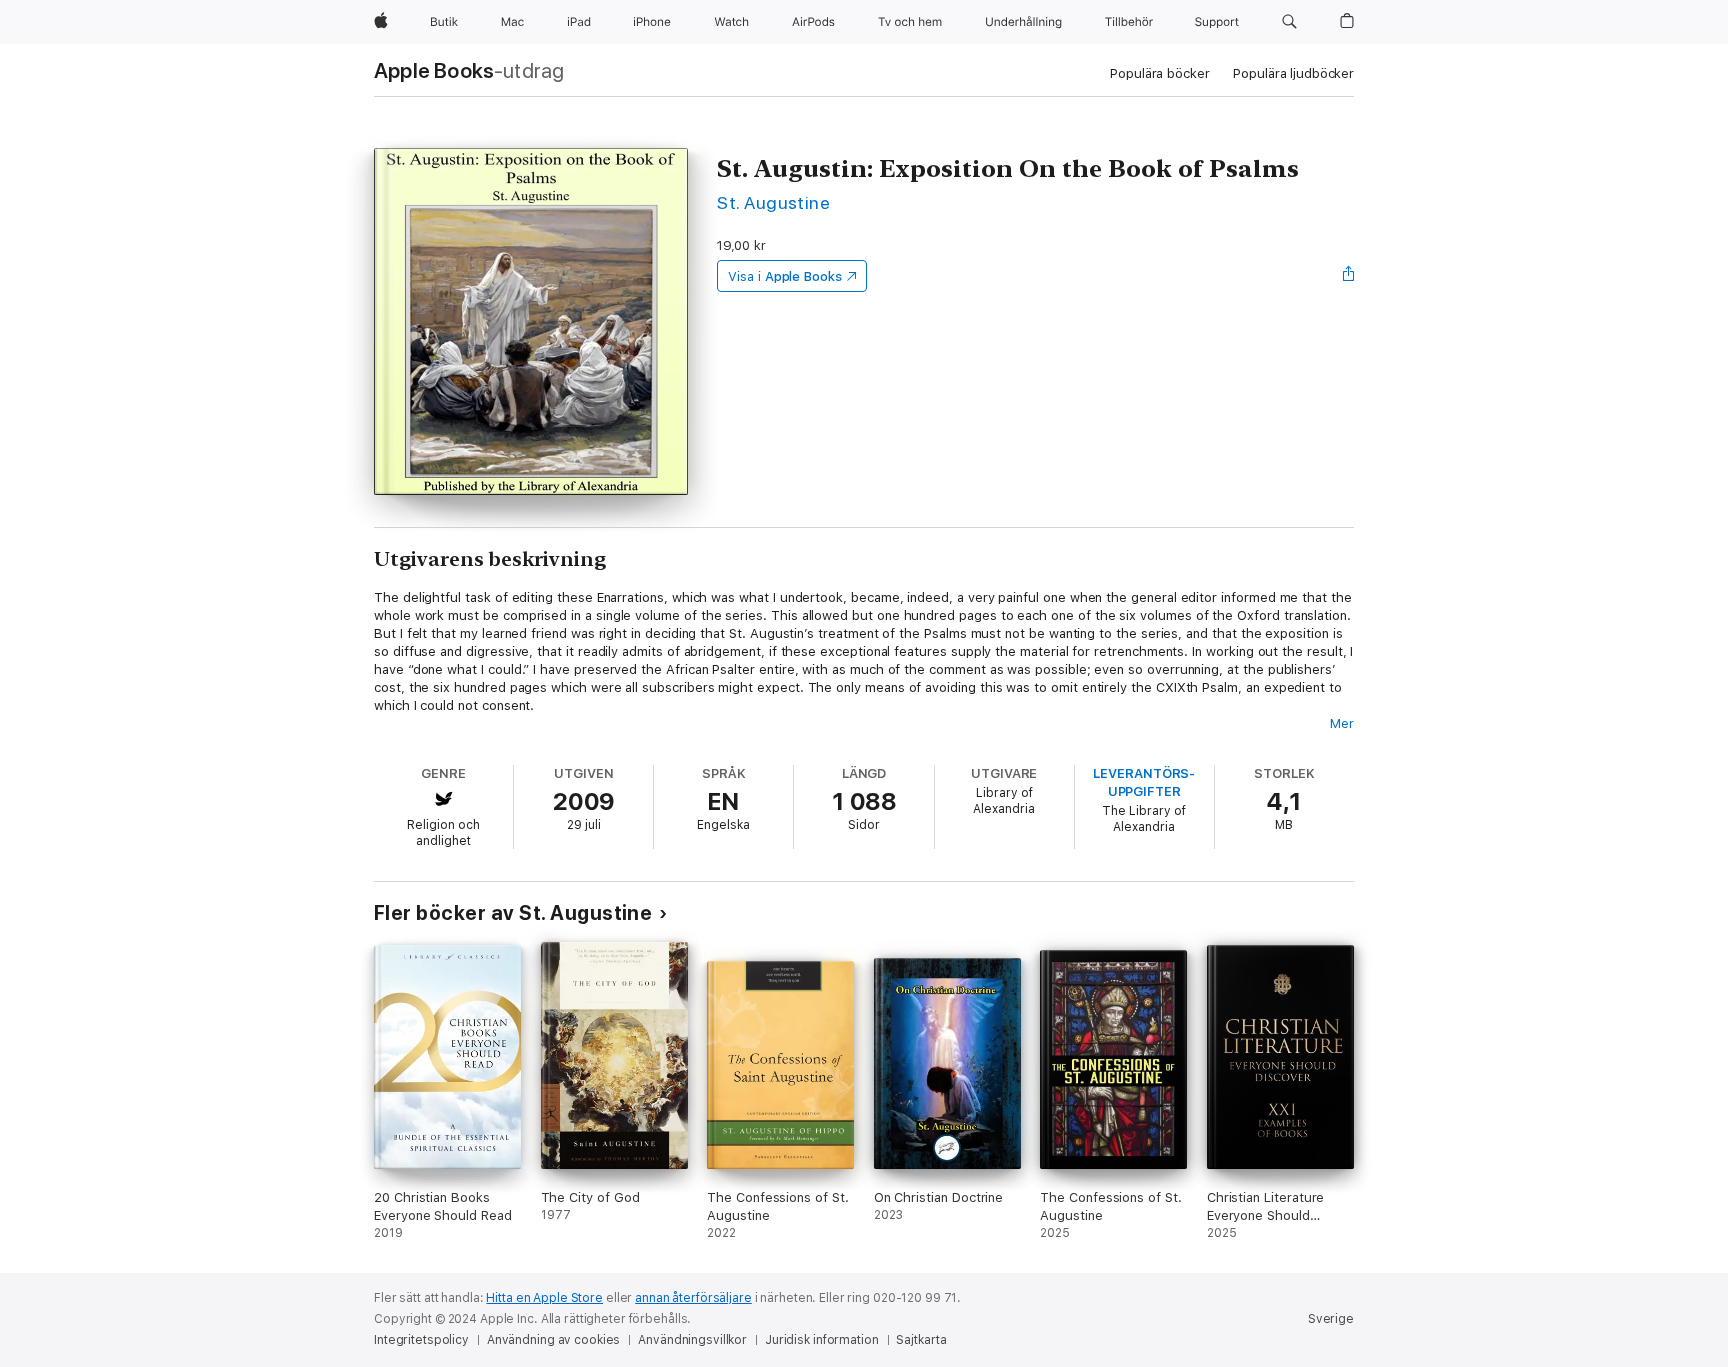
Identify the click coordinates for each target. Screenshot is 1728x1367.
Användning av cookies (553, 1340)
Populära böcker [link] (1159, 73)
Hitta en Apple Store (544, 1298)
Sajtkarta (921, 1340)
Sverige (1331, 1319)
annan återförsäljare (693, 1298)
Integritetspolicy (421, 1340)
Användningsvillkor (692, 1340)
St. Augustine (773, 202)
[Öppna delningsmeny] (1349, 276)
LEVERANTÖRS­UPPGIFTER (1144, 782)
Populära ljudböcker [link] (1293, 73)
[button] (1289, 22)
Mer (1342, 723)
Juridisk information (822, 1340)
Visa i (785, 276)
